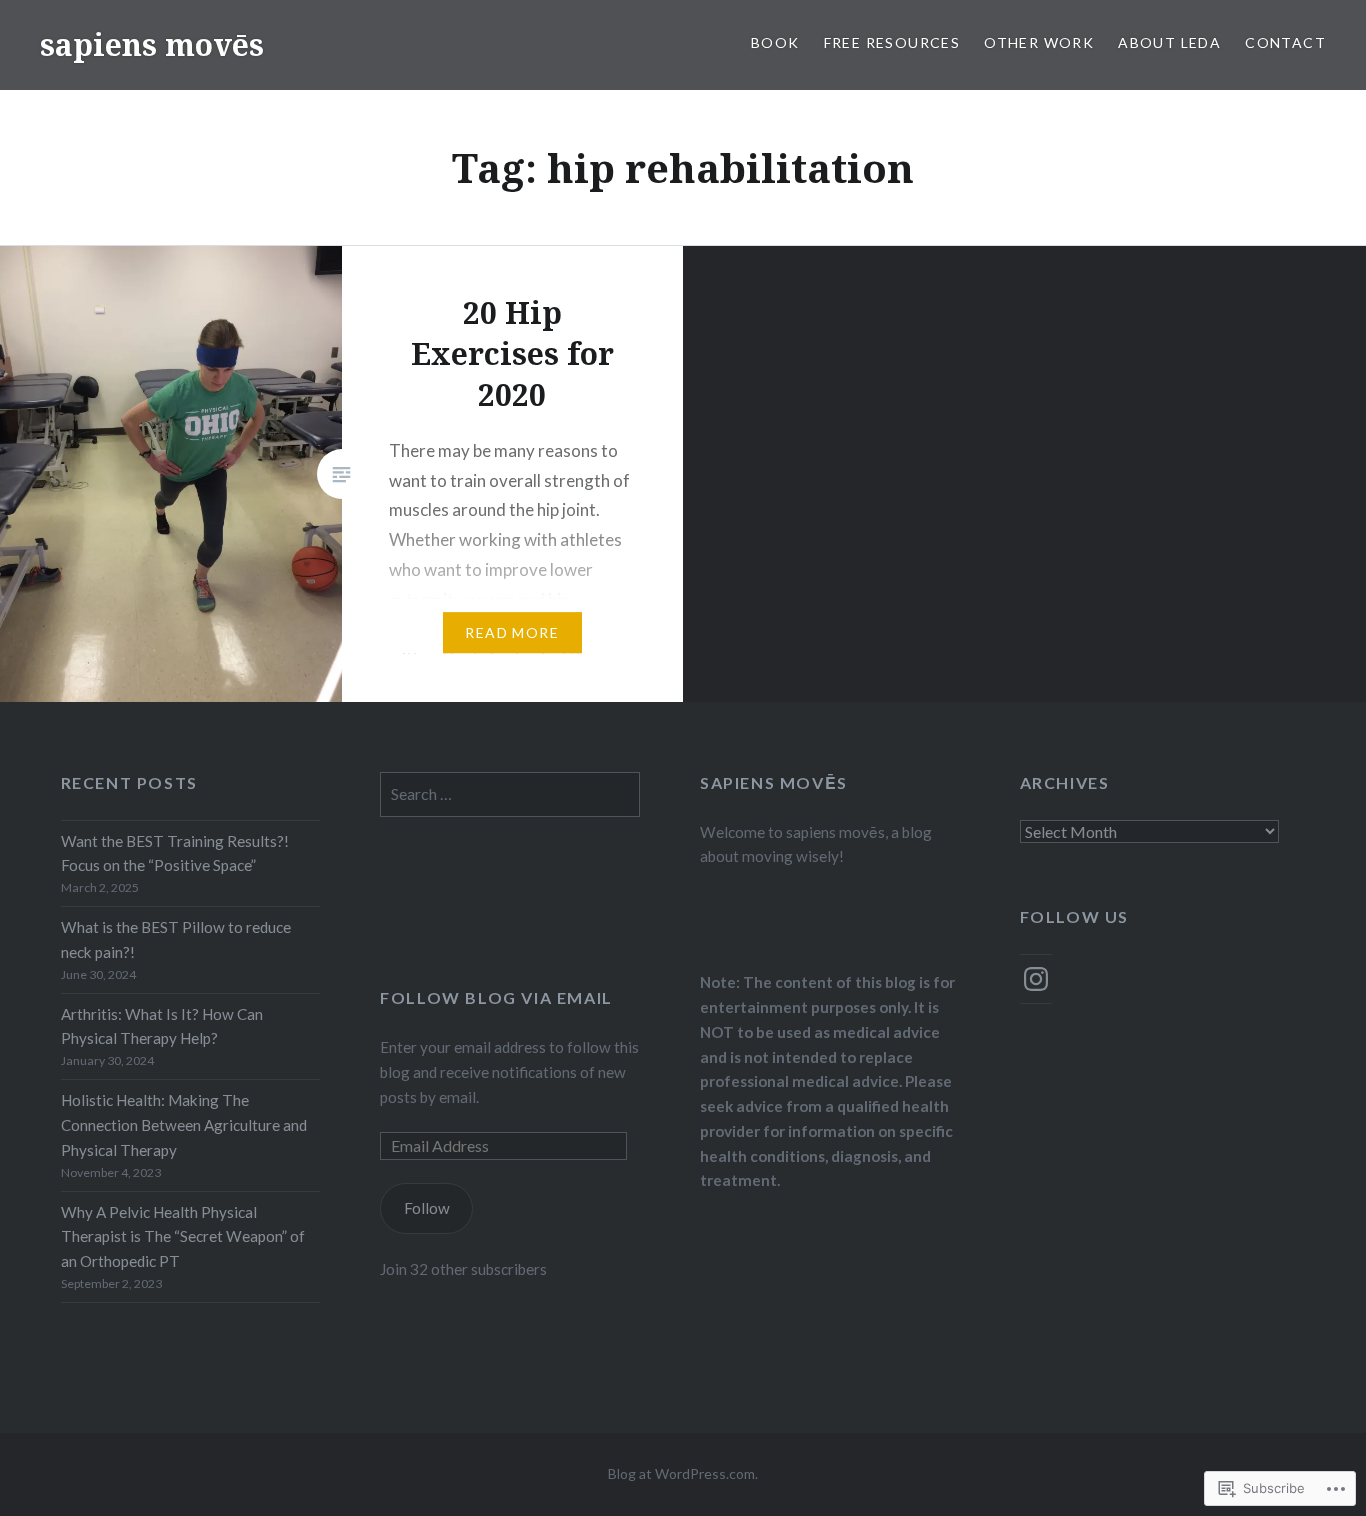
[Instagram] (1036, 979)
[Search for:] (510, 794)
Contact (1285, 42)
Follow (427, 1208)
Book (775, 42)
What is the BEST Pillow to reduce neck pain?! (176, 939)
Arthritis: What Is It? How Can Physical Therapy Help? (162, 1026)
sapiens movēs (152, 44)
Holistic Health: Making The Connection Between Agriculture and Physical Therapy (184, 1125)
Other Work (1039, 42)
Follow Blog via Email (496, 997)
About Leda (1169, 42)
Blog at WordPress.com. (683, 1473)
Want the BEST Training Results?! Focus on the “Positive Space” (175, 853)
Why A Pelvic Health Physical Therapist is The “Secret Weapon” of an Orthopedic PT (183, 1237)
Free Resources (892, 42)
